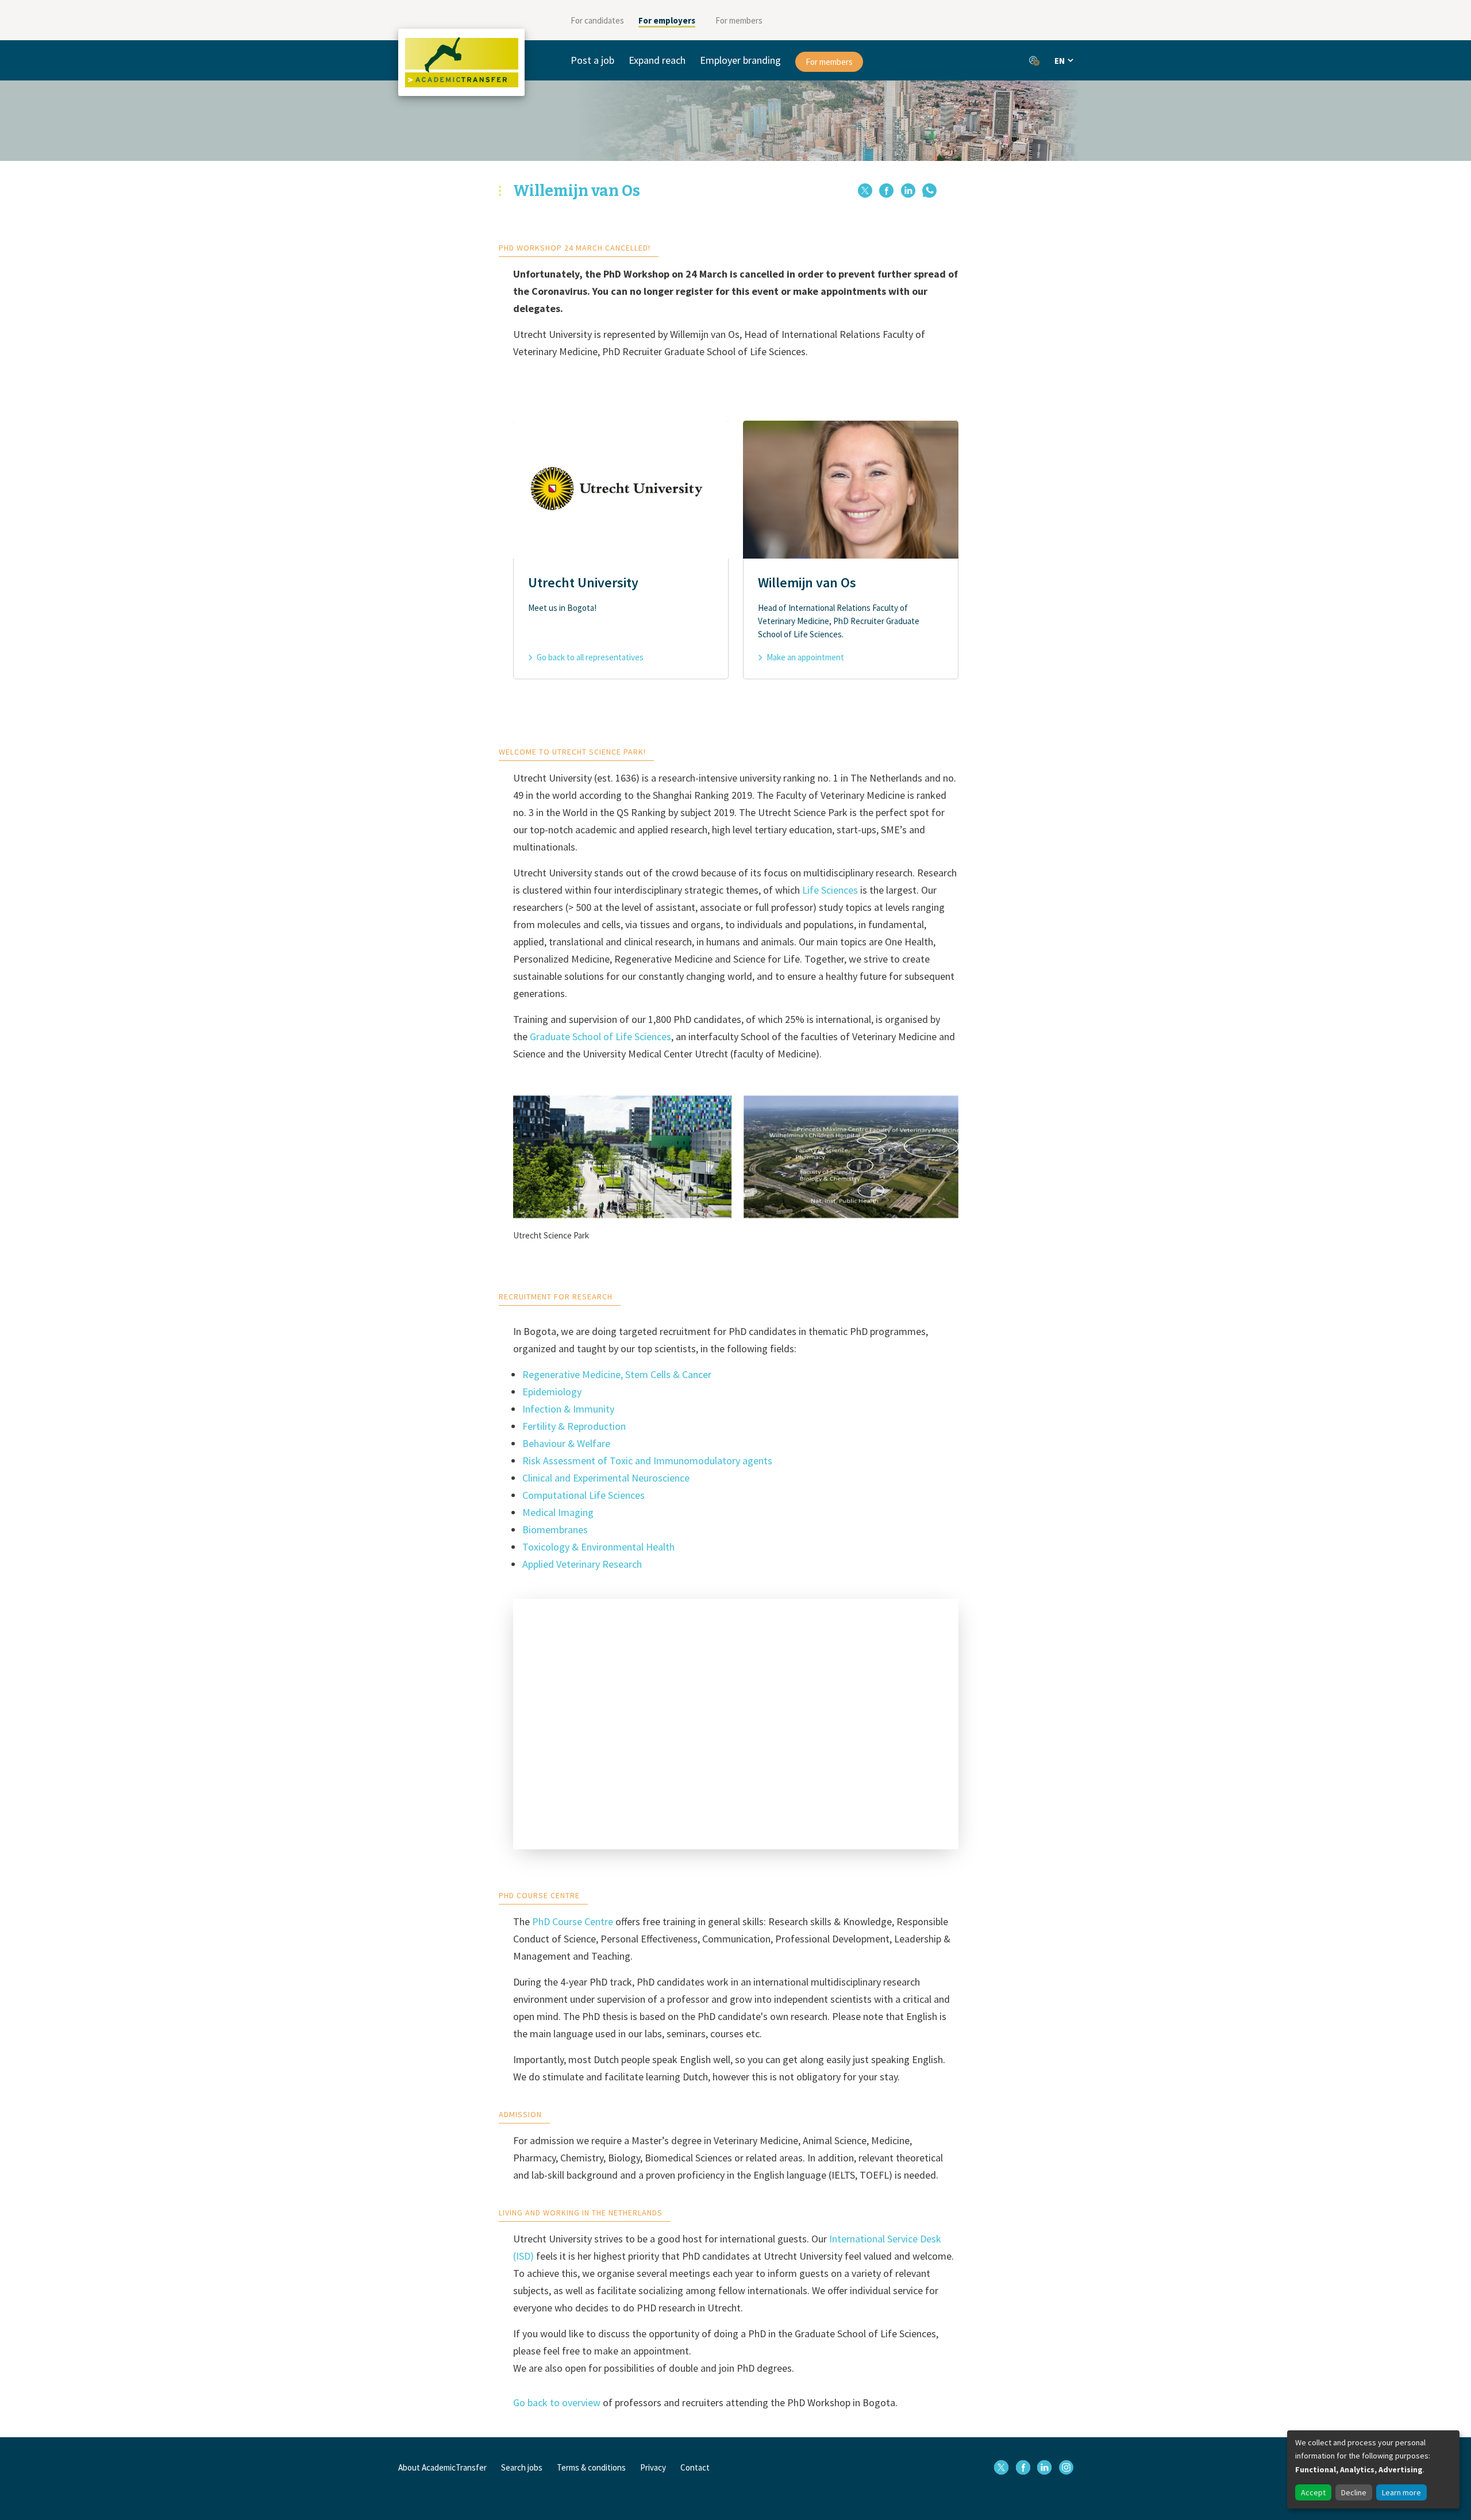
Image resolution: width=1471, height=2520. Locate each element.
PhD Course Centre (573, 1921)
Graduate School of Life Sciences (600, 1036)
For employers (667, 20)
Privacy (653, 2467)
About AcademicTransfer (442, 2467)
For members (739, 20)
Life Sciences (830, 890)
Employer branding (740, 60)
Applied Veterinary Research (582, 1564)
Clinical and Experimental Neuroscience (606, 1478)
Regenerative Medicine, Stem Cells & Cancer (617, 1374)
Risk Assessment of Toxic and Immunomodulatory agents (647, 1461)
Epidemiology (552, 1392)
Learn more (1401, 2492)
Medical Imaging (558, 1512)
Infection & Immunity (568, 1409)
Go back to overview (557, 2402)
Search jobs (522, 2467)
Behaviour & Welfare (566, 1443)
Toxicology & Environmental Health (598, 1547)
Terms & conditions (591, 2467)
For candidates (597, 20)
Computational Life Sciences (584, 1495)
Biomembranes (555, 1530)
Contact (695, 2467)
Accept (1313, 2492)
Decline (1354, 2492)
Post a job (592, 60)
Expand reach (657, 60)
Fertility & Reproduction (574, 1426)
